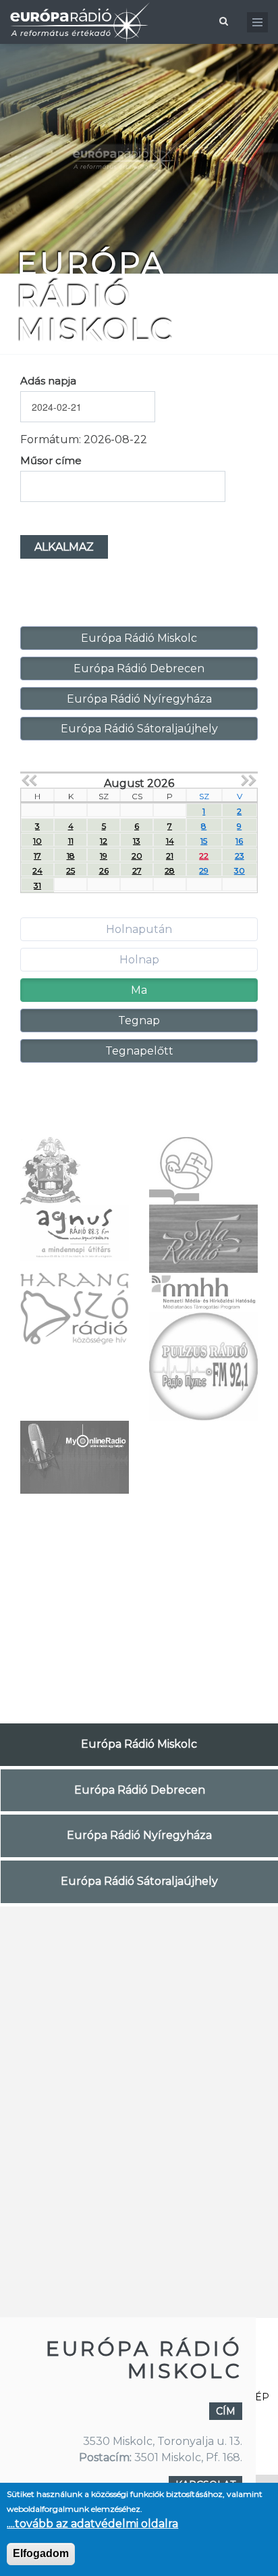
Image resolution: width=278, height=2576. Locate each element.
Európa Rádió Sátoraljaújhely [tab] (139, 1881)
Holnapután (139, 929)
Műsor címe (51, 460)
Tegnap (139, 1020)
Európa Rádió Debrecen (139, 668)
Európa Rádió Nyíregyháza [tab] (139, 1835)
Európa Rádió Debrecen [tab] (140, 1790)
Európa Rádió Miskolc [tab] (139, 1744)
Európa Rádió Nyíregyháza (139, 699)
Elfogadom (41, 2553)
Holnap (139, 960)
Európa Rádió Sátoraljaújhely (139, 729)
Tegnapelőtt (139, 1051)
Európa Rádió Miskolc (139, 638)
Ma (139, 990)
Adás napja (48, 381)
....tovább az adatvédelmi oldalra (92, 2524)
